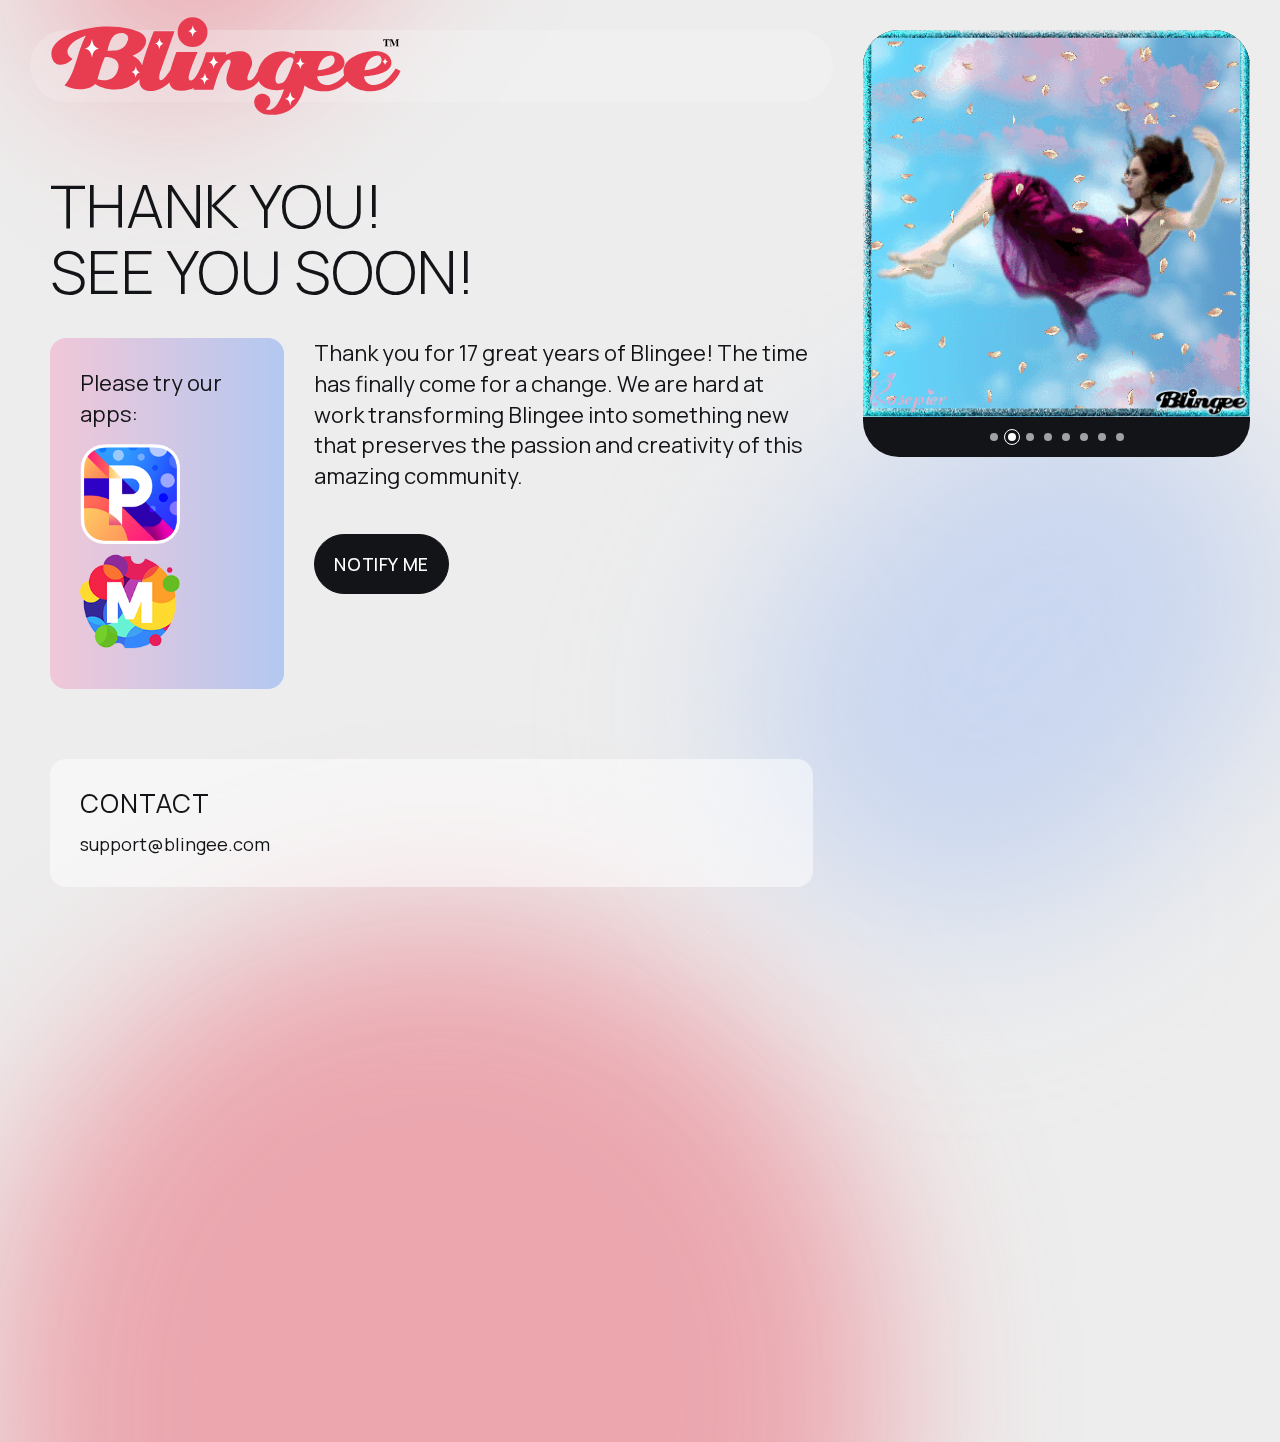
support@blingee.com (175, 844)
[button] (994, 437)
